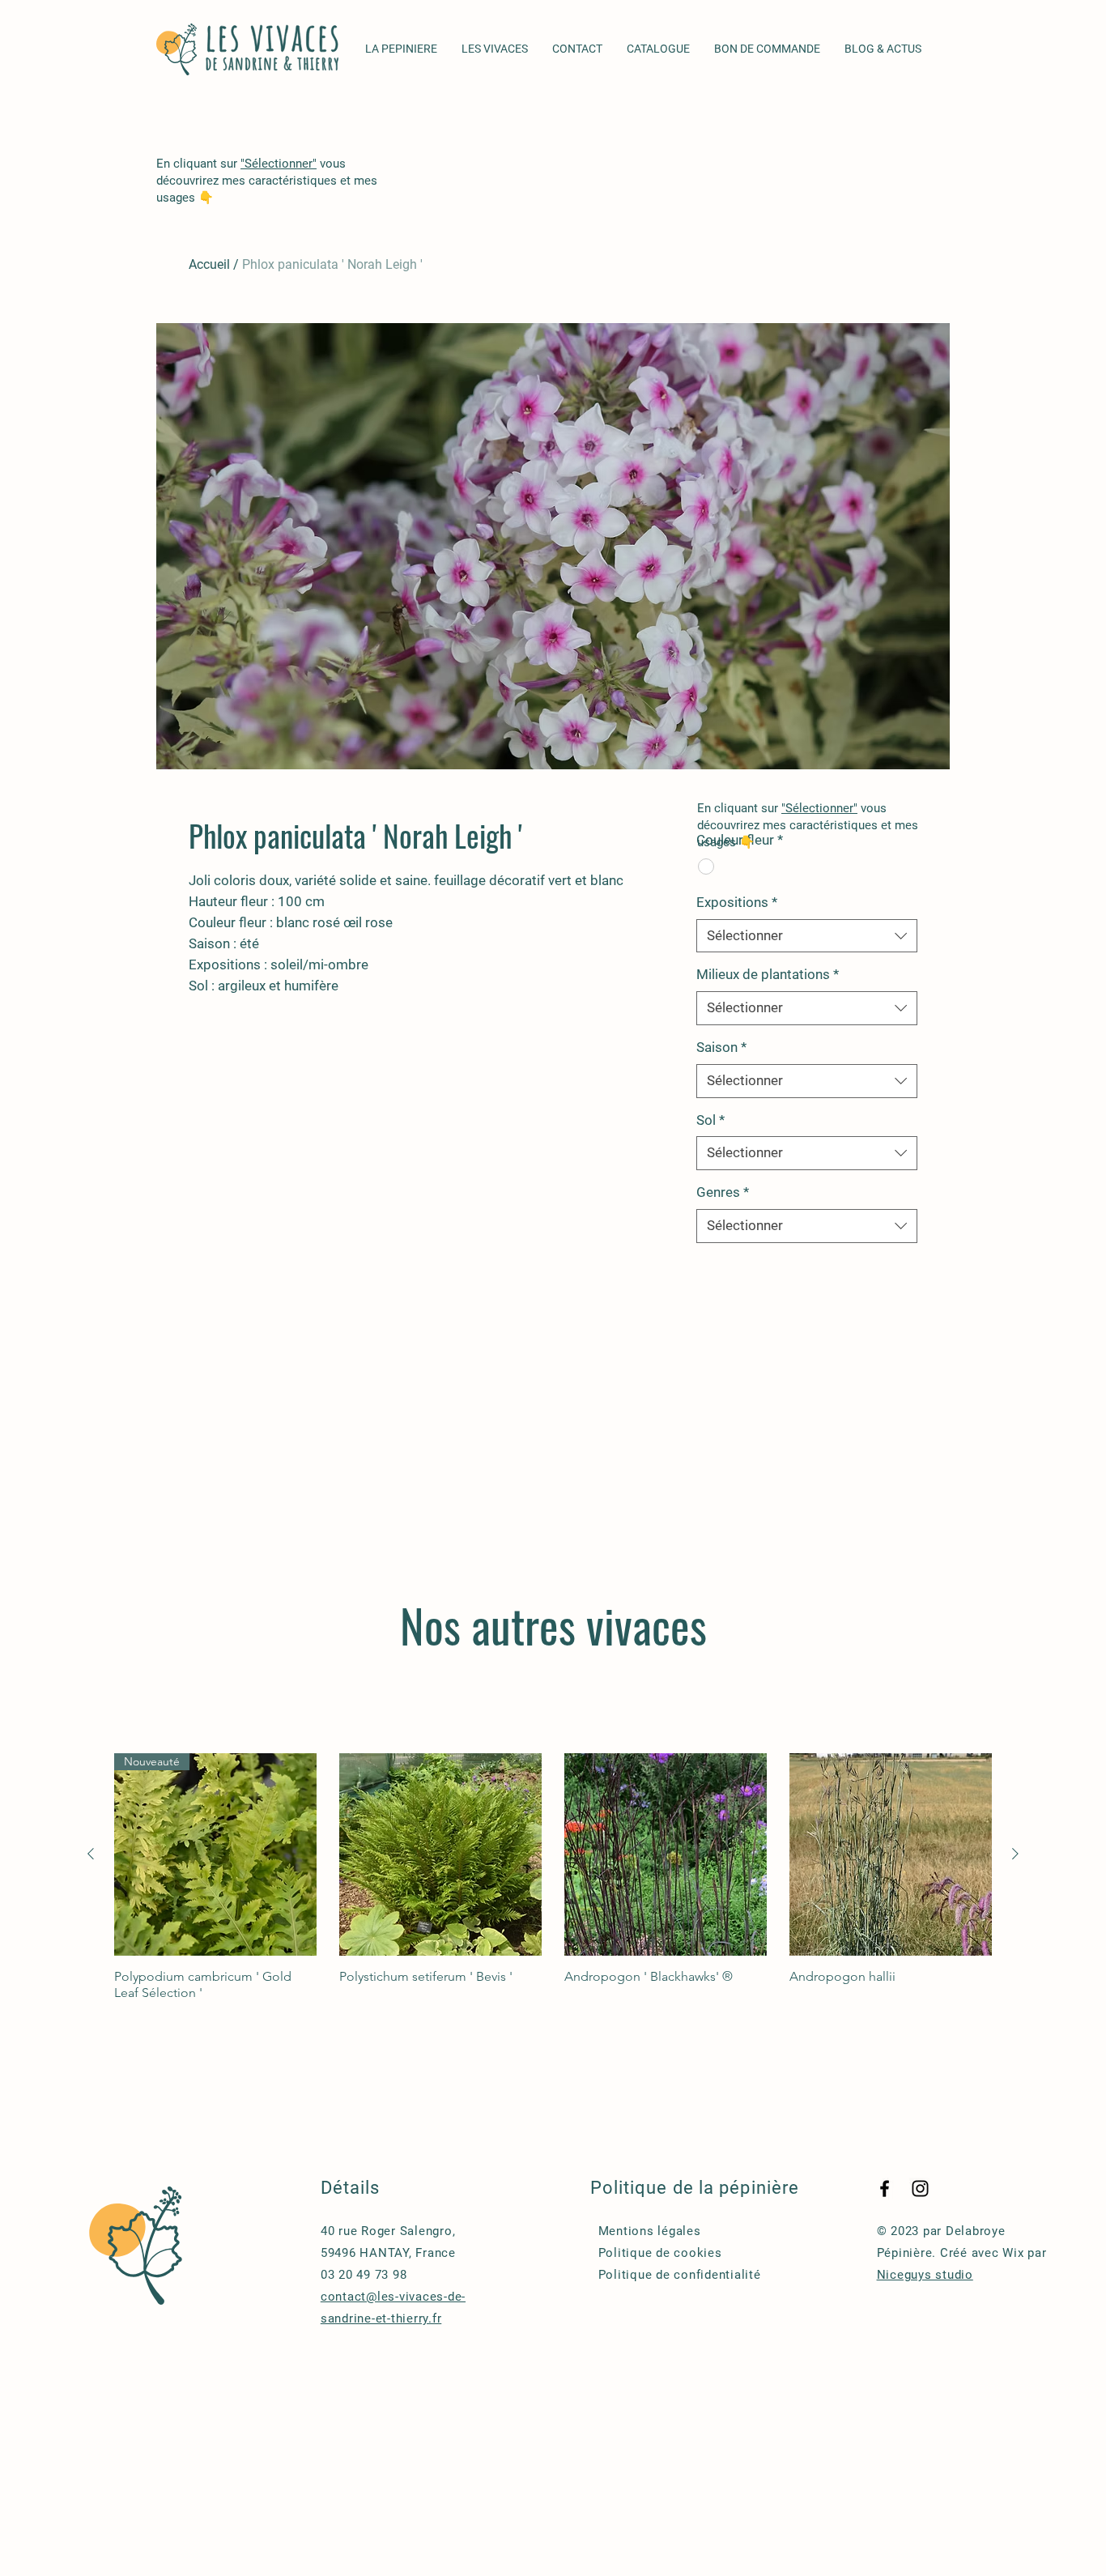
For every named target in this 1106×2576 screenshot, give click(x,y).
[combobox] (807, 936)
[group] (553, 1877)
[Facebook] (885, 2189)
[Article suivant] (1015, 1854)
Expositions (737, 902)
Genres (723, 1192)
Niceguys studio (925, 2275)
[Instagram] (920, 2189)
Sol (710, 1120)
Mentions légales (650, 2231)
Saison (721, 1047)
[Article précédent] (91, 1854)
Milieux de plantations (768, 974)
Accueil (209, 264)
